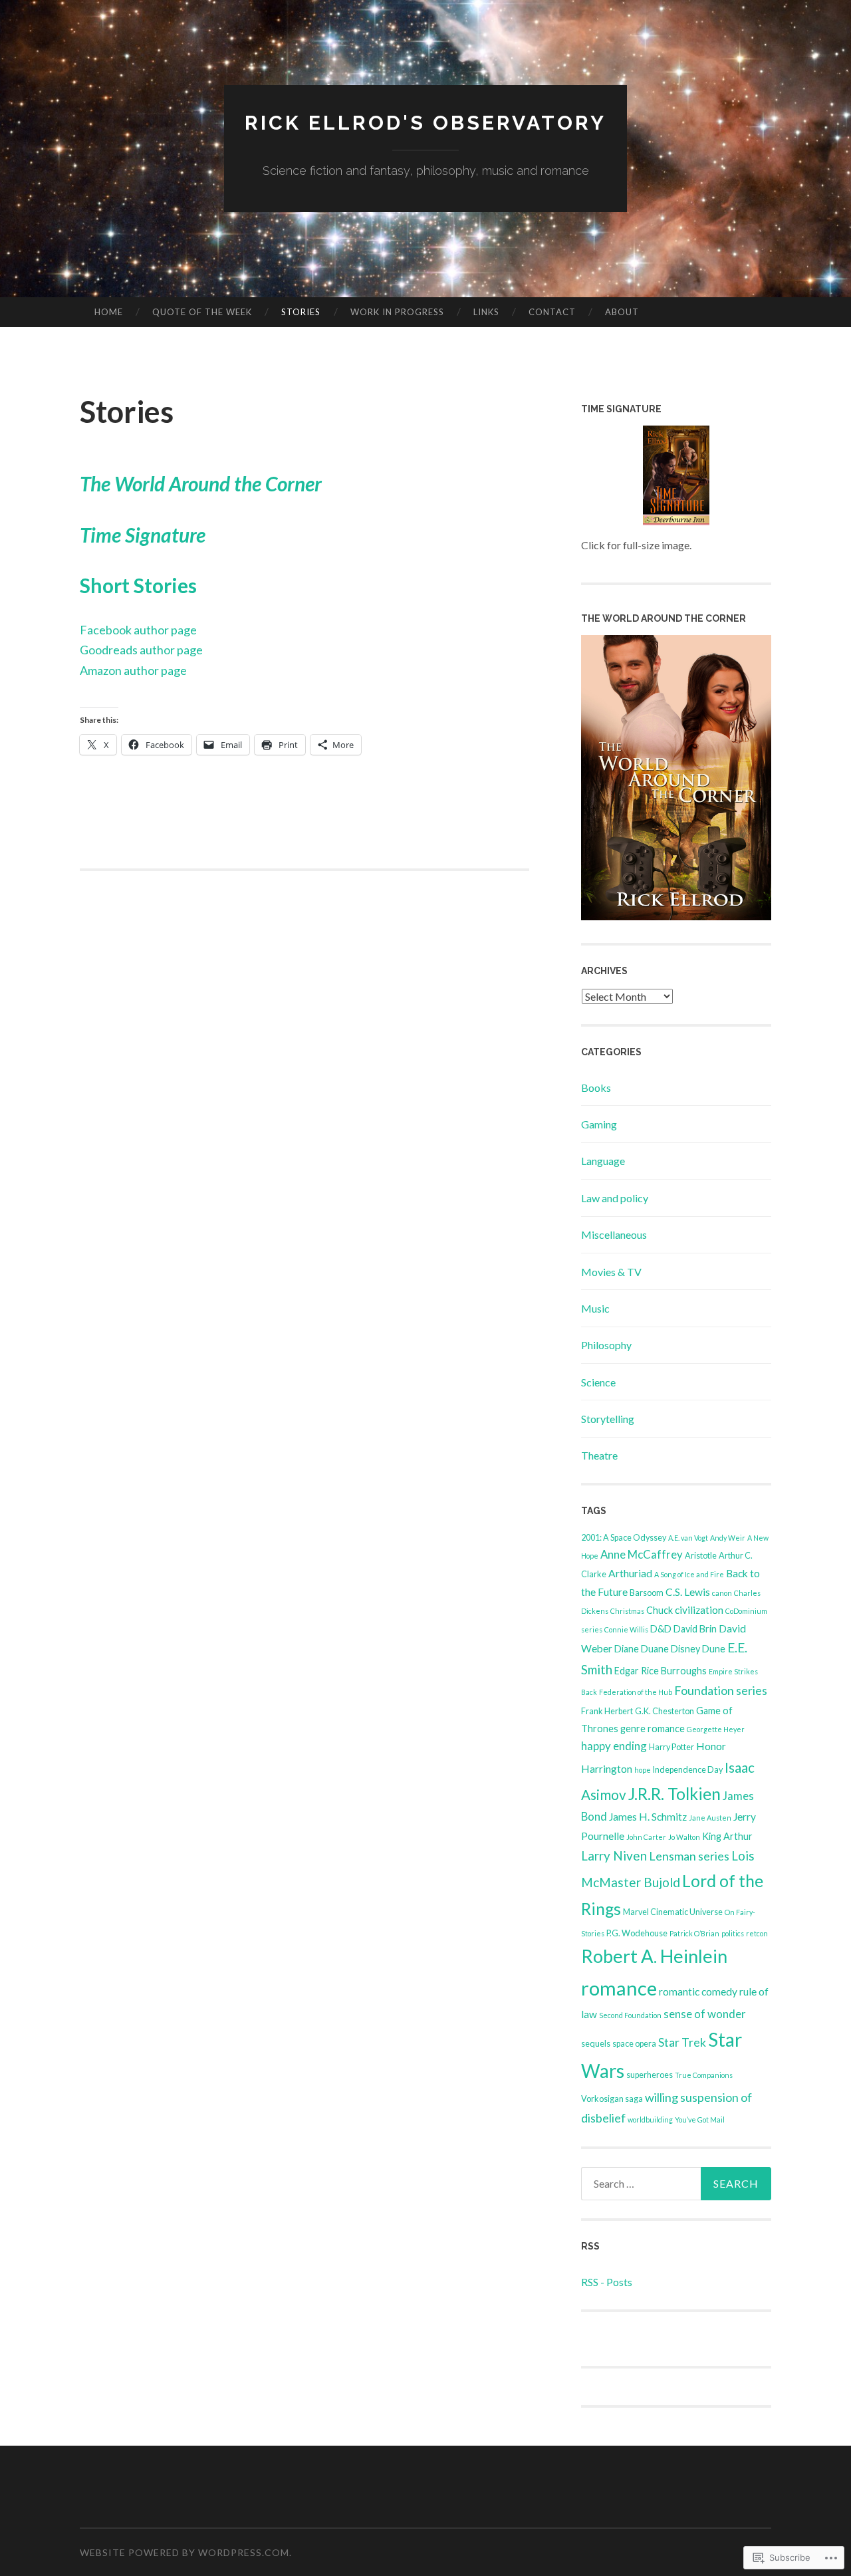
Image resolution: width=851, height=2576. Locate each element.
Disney (685, 1649)
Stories (301, 312)
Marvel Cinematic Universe (673, 1912)
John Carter (646, 1837)
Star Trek (682, 2042)
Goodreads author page (141, 650)
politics (733, 1933)
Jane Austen (710, 1818)
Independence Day (688, 1770)
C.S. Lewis (688, 1592)
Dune (714, 1649)
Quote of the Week (202, 312)
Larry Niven (614, 1856)
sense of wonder (705, 2014)
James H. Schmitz (648, 1817)
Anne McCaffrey (642, 1554)
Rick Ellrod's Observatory (425, 123)
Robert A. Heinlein (654, 1956)
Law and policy (615, 1198)
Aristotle (701, 1556)
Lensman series (689, 1856)
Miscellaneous (614, 1234)
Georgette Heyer (716, 1729)
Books (596, 1088)
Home (109, 312)
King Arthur (727, 1836)
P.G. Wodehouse (637, 1933)
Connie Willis (626, 1629)
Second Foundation (630, 2015)
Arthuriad (630, 1573)
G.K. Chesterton (665, 1711)
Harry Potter (671, 1747)
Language (603, 1161)
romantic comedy (698, 1992)
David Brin (695, 1629)
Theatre (599, 1455)
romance (619, 1988)
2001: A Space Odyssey (624, 1538)
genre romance (653, 1729)
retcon (757, 1933)
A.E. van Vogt (688, 1538)
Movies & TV (611, 1272)
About (622, 312)
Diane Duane (642, 1649)
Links (486, 312)
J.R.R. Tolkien (674, 1793)
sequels (596, 2044)
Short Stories (138, 585)
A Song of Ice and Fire (689, 1574)
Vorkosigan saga (612, 2099)
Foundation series (721, 1690)
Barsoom (647, 1593)
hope (643, 1770)
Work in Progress (397, 312)
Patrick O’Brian (694, 1933)
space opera (634, 2044)
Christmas (627, 1611)
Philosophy (606, 1345)
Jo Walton (684, 1837)
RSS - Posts (607, 2282)
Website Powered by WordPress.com (184, 2552)
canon (722, 1593)
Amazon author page (133, 670)
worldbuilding (650, 2120)
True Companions (704, 2075)
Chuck (660, 1610)
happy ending (614, 1746)
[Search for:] (676, 2184)
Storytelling (608, 1419)
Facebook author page (138, 630)
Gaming (599, 1124)
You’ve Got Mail (700, 2120)
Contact (552, 312)
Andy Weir (728, 1538)
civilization (699, 1610)
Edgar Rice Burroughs (661, 1671)
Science (598, 1382)
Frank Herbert (607, 1711)
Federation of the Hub (636, 1692)
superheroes (650, 2075)
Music (595, 1308)
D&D (661, 1629)
